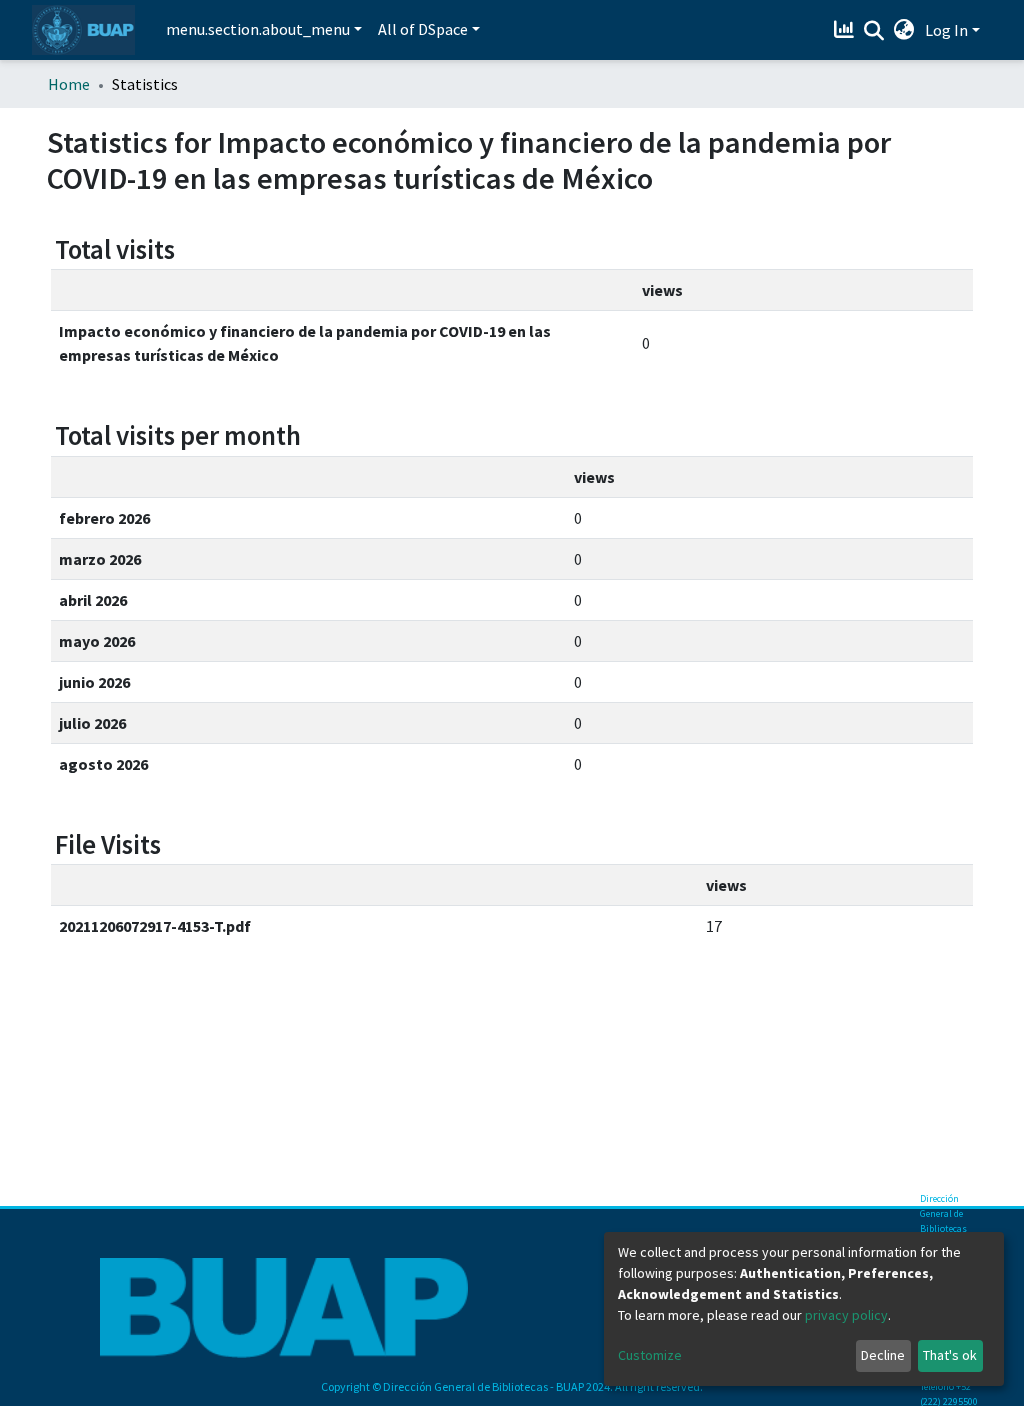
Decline (883, 1355)
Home (69, 84)
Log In (946, 30)
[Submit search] (874, 31)
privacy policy (846, 1315)
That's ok (950, 1355)
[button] (904, 30)
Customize (650, 1355)
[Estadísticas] (846, 30)
